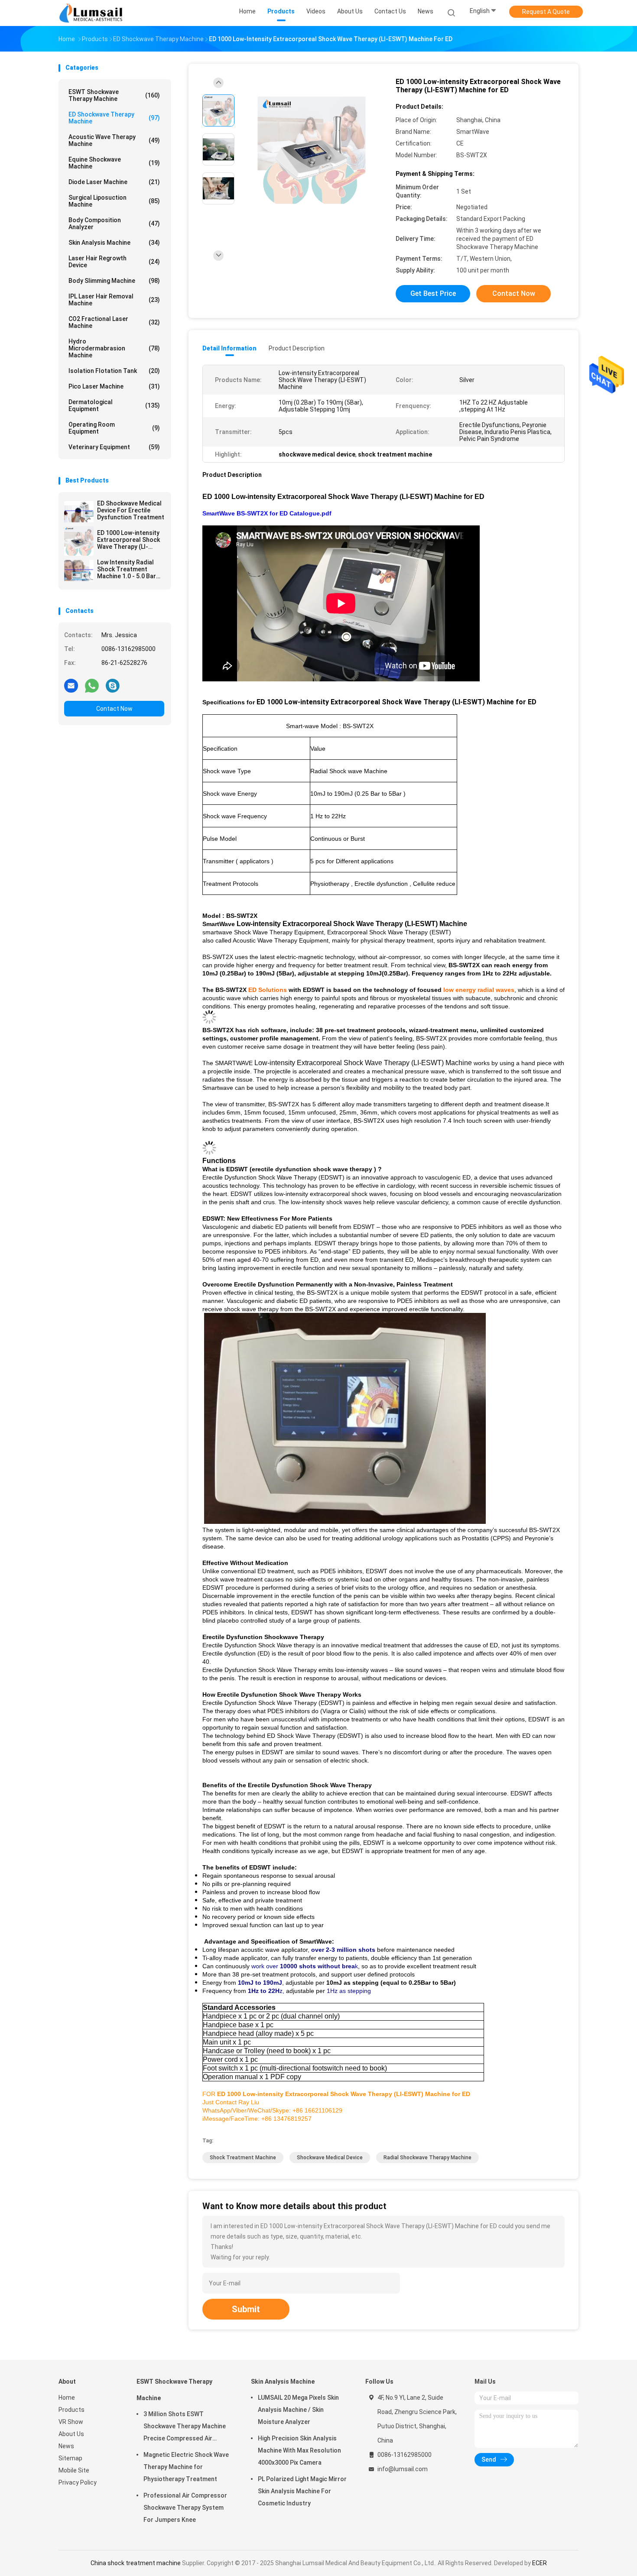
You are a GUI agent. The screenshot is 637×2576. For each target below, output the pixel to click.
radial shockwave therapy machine (427, 2158)
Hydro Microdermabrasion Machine (114, 348)
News (66, 2446)
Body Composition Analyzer (114, 224)
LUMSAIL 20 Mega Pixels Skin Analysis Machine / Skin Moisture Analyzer (298, 2410)
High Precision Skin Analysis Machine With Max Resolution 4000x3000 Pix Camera (299, 2450)
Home (67, 2398)
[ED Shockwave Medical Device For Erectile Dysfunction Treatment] (79, 512)
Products (71, 2410)
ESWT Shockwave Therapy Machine (114, 95)
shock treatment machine (243, 2158)
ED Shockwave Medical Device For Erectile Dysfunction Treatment (131, 510)
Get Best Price (433, 293)
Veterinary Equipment (114, 447)
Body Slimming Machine (114, 281)
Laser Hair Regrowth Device (114, 262)
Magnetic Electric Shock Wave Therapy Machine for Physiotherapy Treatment (186, 2467)
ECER (539, 2563)
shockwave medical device (330, 2158)
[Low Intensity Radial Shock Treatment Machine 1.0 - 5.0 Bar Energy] (79, 570)
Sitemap (70, 2458)
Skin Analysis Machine (114, 243)
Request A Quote (546, 12)
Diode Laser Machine (114, 182)
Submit (246, 2309)
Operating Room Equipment (114, 428)
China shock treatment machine (136, 2563)
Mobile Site (74, 2470)
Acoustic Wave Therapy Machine (114, 140)
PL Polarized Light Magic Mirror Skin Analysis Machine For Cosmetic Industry (302, 2491)
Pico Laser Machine (114, 386)
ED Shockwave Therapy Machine (114, 118)
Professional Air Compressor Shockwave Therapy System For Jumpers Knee (185, 2508)
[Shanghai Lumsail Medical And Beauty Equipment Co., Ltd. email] (71, 685)
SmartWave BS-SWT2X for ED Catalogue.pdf (267, 513)
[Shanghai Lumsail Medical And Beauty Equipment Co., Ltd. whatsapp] (92, 685)
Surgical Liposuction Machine (114, 201)
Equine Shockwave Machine (114, 163)
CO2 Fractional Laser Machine (114, 322)
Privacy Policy (78, 2482)
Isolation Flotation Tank (114, 371)
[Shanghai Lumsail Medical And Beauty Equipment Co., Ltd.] (92, 13)
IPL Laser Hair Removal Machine (114, 300)
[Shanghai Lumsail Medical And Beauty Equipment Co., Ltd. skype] (113, 685)
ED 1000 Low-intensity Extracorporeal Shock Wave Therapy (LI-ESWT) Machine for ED (129, 540)
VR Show (71, 2422)
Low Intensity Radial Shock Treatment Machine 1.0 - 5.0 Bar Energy (127, 569)
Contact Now (114, 709)
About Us (71, 2434)
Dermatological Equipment (114, 405)
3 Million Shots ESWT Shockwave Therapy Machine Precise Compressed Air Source (185, 2427)
